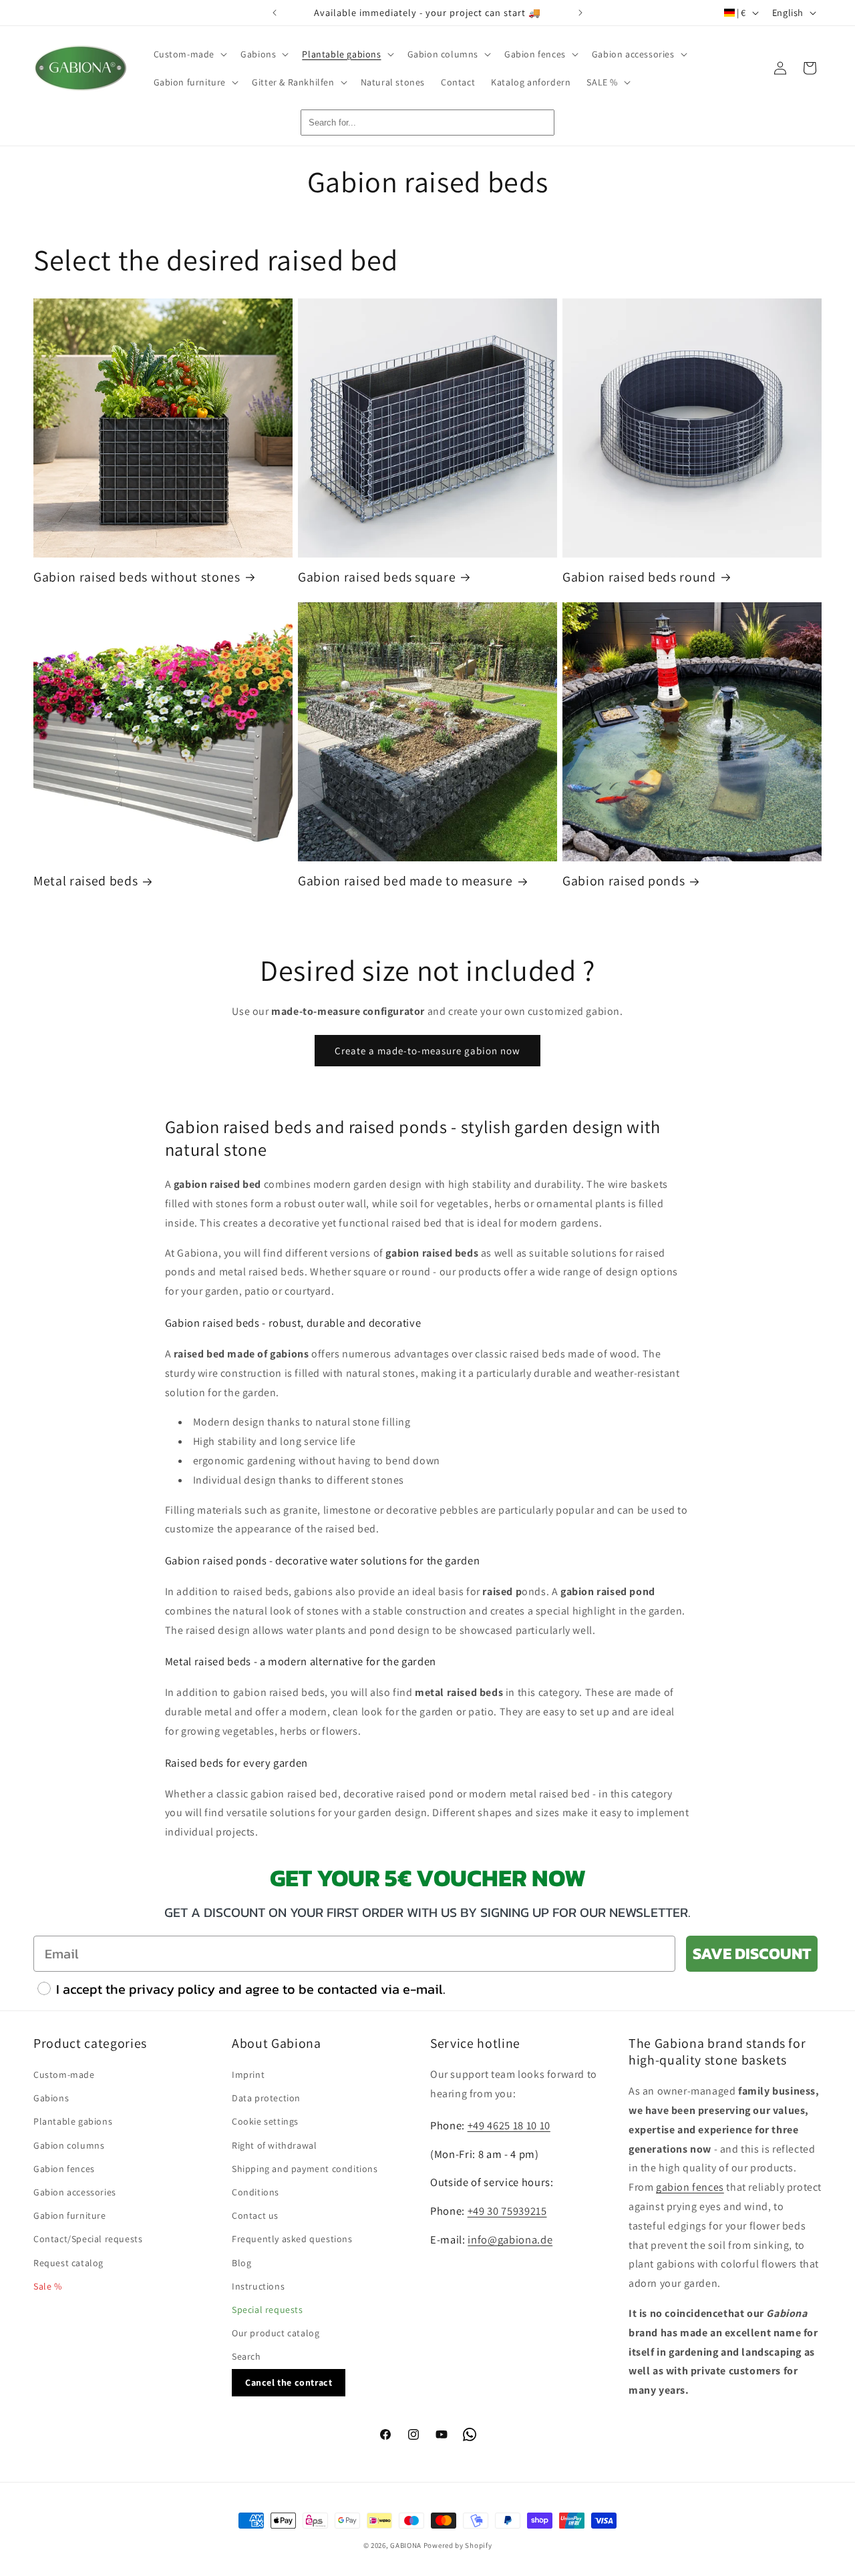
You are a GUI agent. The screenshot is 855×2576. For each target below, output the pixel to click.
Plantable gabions (73, 2121)
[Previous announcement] (275, 13)
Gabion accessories (75, 2192)
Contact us (255, 2215)
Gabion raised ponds (624, 881)
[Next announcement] (580, 13)
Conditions (255, 2192)
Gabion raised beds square (377, 577)
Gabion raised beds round (639, 577)
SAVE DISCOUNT (752, 1953)
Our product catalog (276, 2333)
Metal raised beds (85, 881)
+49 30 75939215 (507, 2211)
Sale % (48, 2286)
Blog (241, 2263)
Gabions (51, 2098)
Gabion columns (69, 2145)
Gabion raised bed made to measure (405, 881)
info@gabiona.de (510, 2239)
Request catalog (68, 2263)
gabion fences (690, 2187)
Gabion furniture (70, 2215)
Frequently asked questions (292, 2239)
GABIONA (406, 2545)
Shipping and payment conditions (305, 2169)
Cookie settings (265, 2121)
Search (246, 2356)
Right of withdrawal (274, 2145)
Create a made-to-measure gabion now (427, 1051)
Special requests (268, 2310)
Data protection (266, 2098)
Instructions (258, 2286)
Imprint (248, 2075)
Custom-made (64, 2075)
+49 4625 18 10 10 (509, 2125)
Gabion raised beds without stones (137, 577)
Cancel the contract (289, 2382)
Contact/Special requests (88, 2239)
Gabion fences (64, 2169)
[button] (189, 54)
